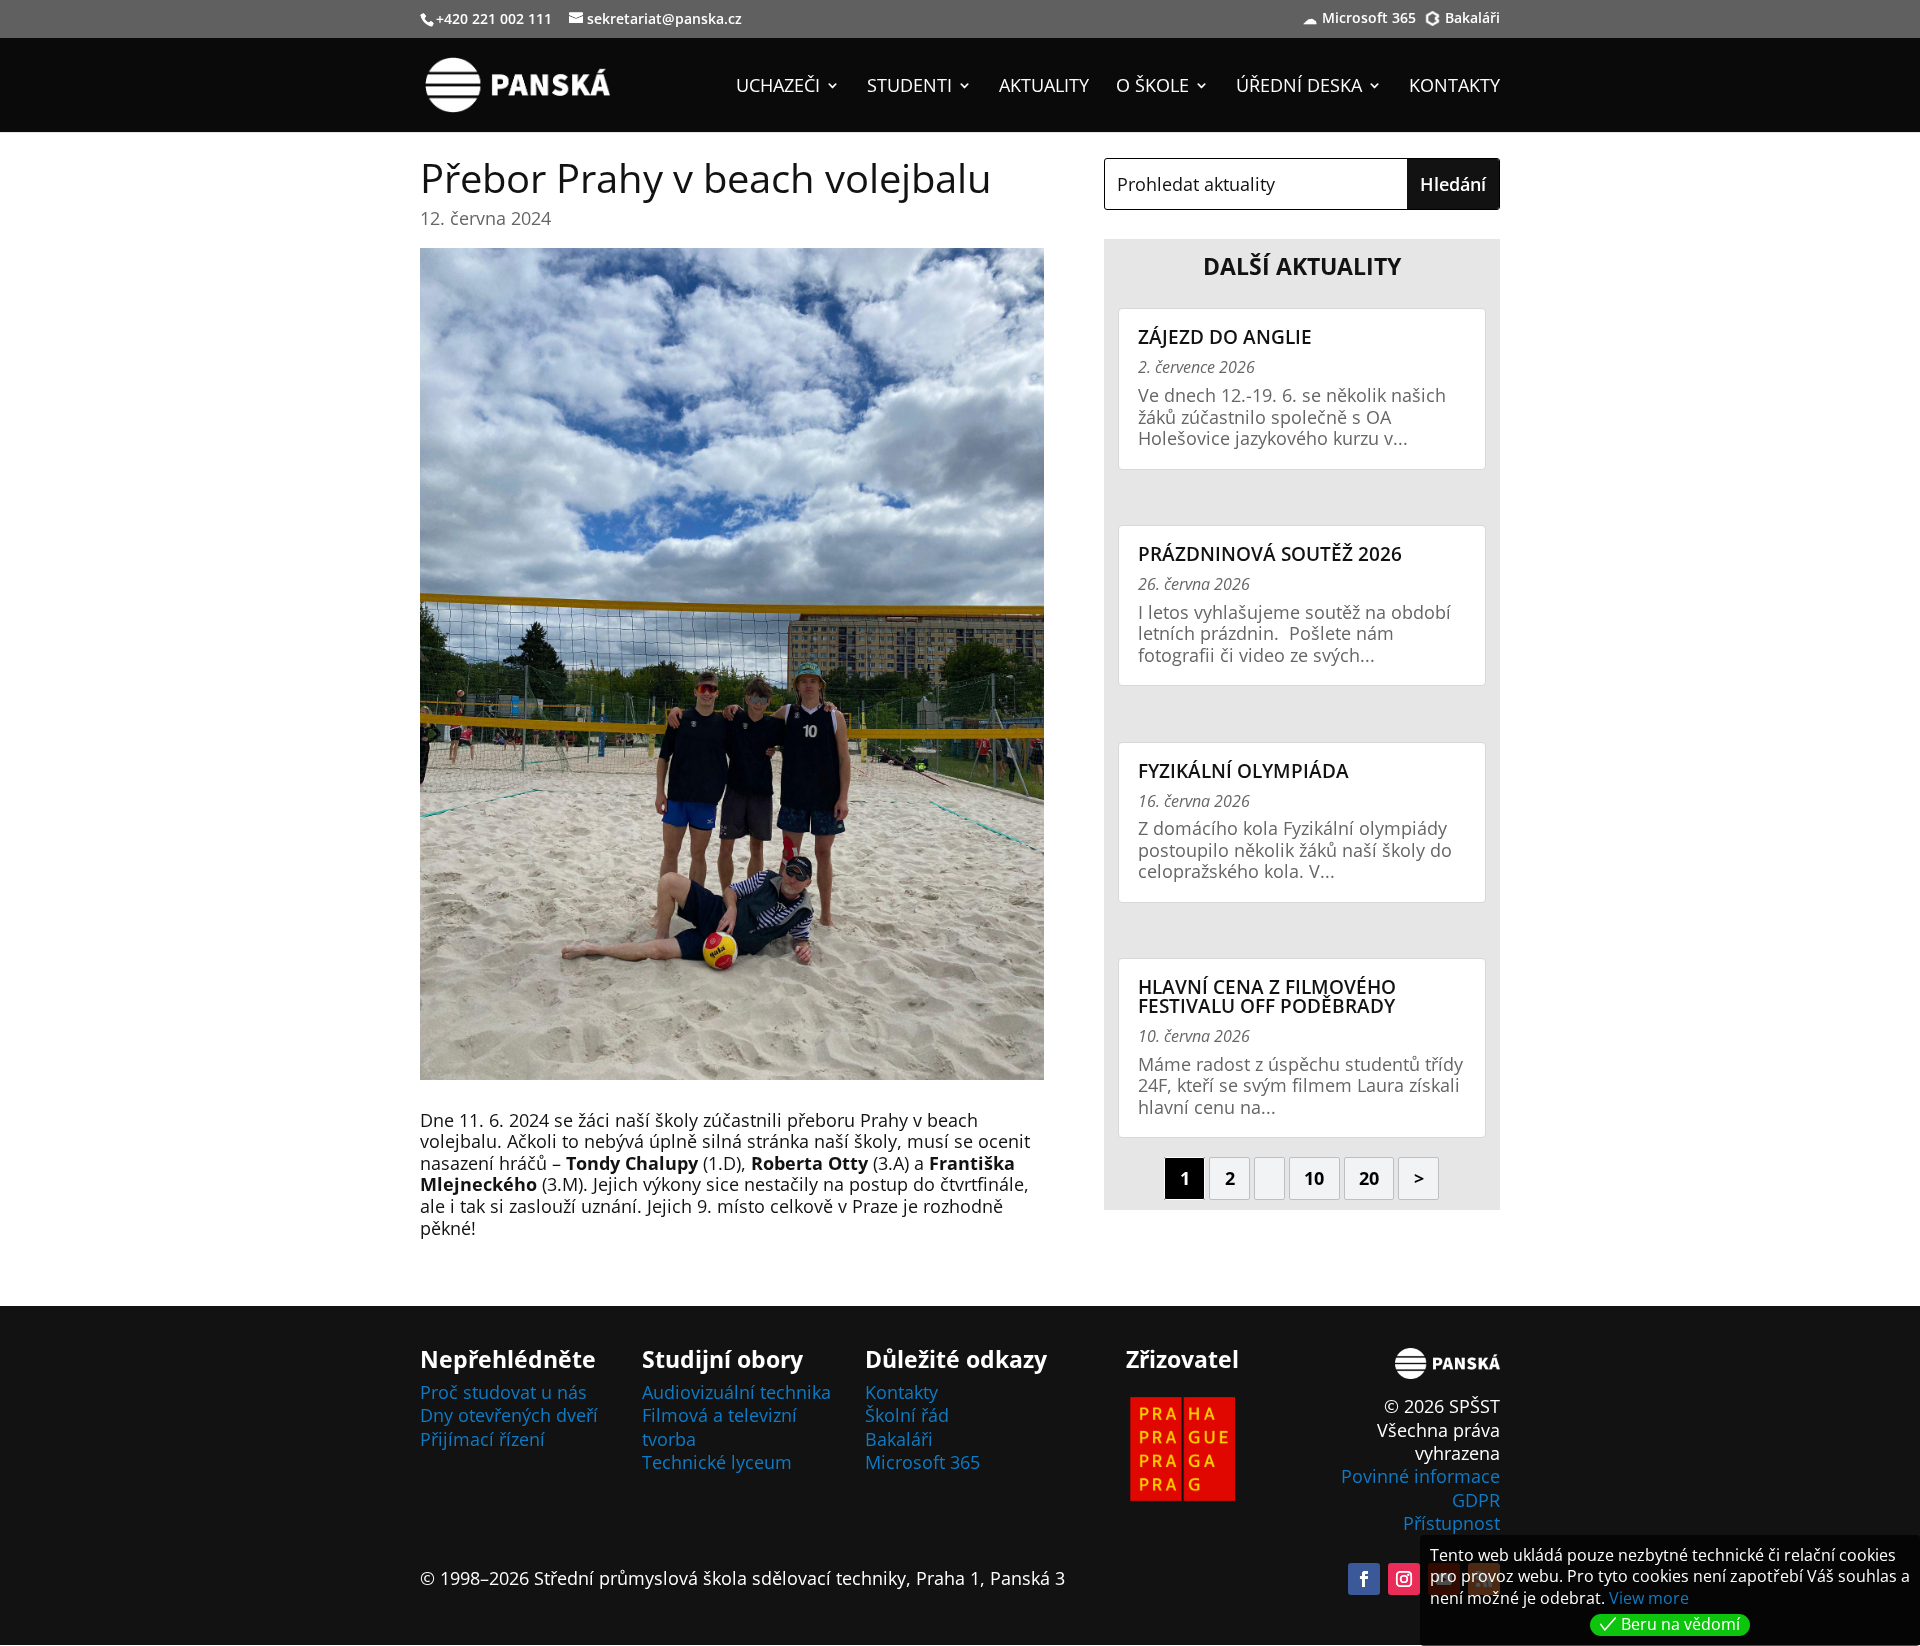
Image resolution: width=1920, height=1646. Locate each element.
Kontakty (1454, 87)
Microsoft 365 (1369, 19)
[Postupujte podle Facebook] (1364, 1579)
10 (1314, 1178)
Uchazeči (778, 87)
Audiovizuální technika (736, 1392)
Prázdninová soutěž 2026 (1270, 554)
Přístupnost (1451, 1523)
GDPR (1476, 1500)
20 (1369, 1178)
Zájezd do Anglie (1225, 337)
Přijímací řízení (482, 1439)
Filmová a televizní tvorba (719, 1426)
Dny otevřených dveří (509, 1415)
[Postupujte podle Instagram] (1404, 1579)
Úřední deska (1299, 87)
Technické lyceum (717, 1462)
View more (1649, 1598)
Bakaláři (1472, 19)
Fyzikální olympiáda (1243, 771)
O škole (1152, 87)
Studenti (909, 87)
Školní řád (907, 1415)
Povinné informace (1420, 1476)
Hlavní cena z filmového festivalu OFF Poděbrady (1267, 996)
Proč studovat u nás (503, 1392)
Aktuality (1044, 87)
